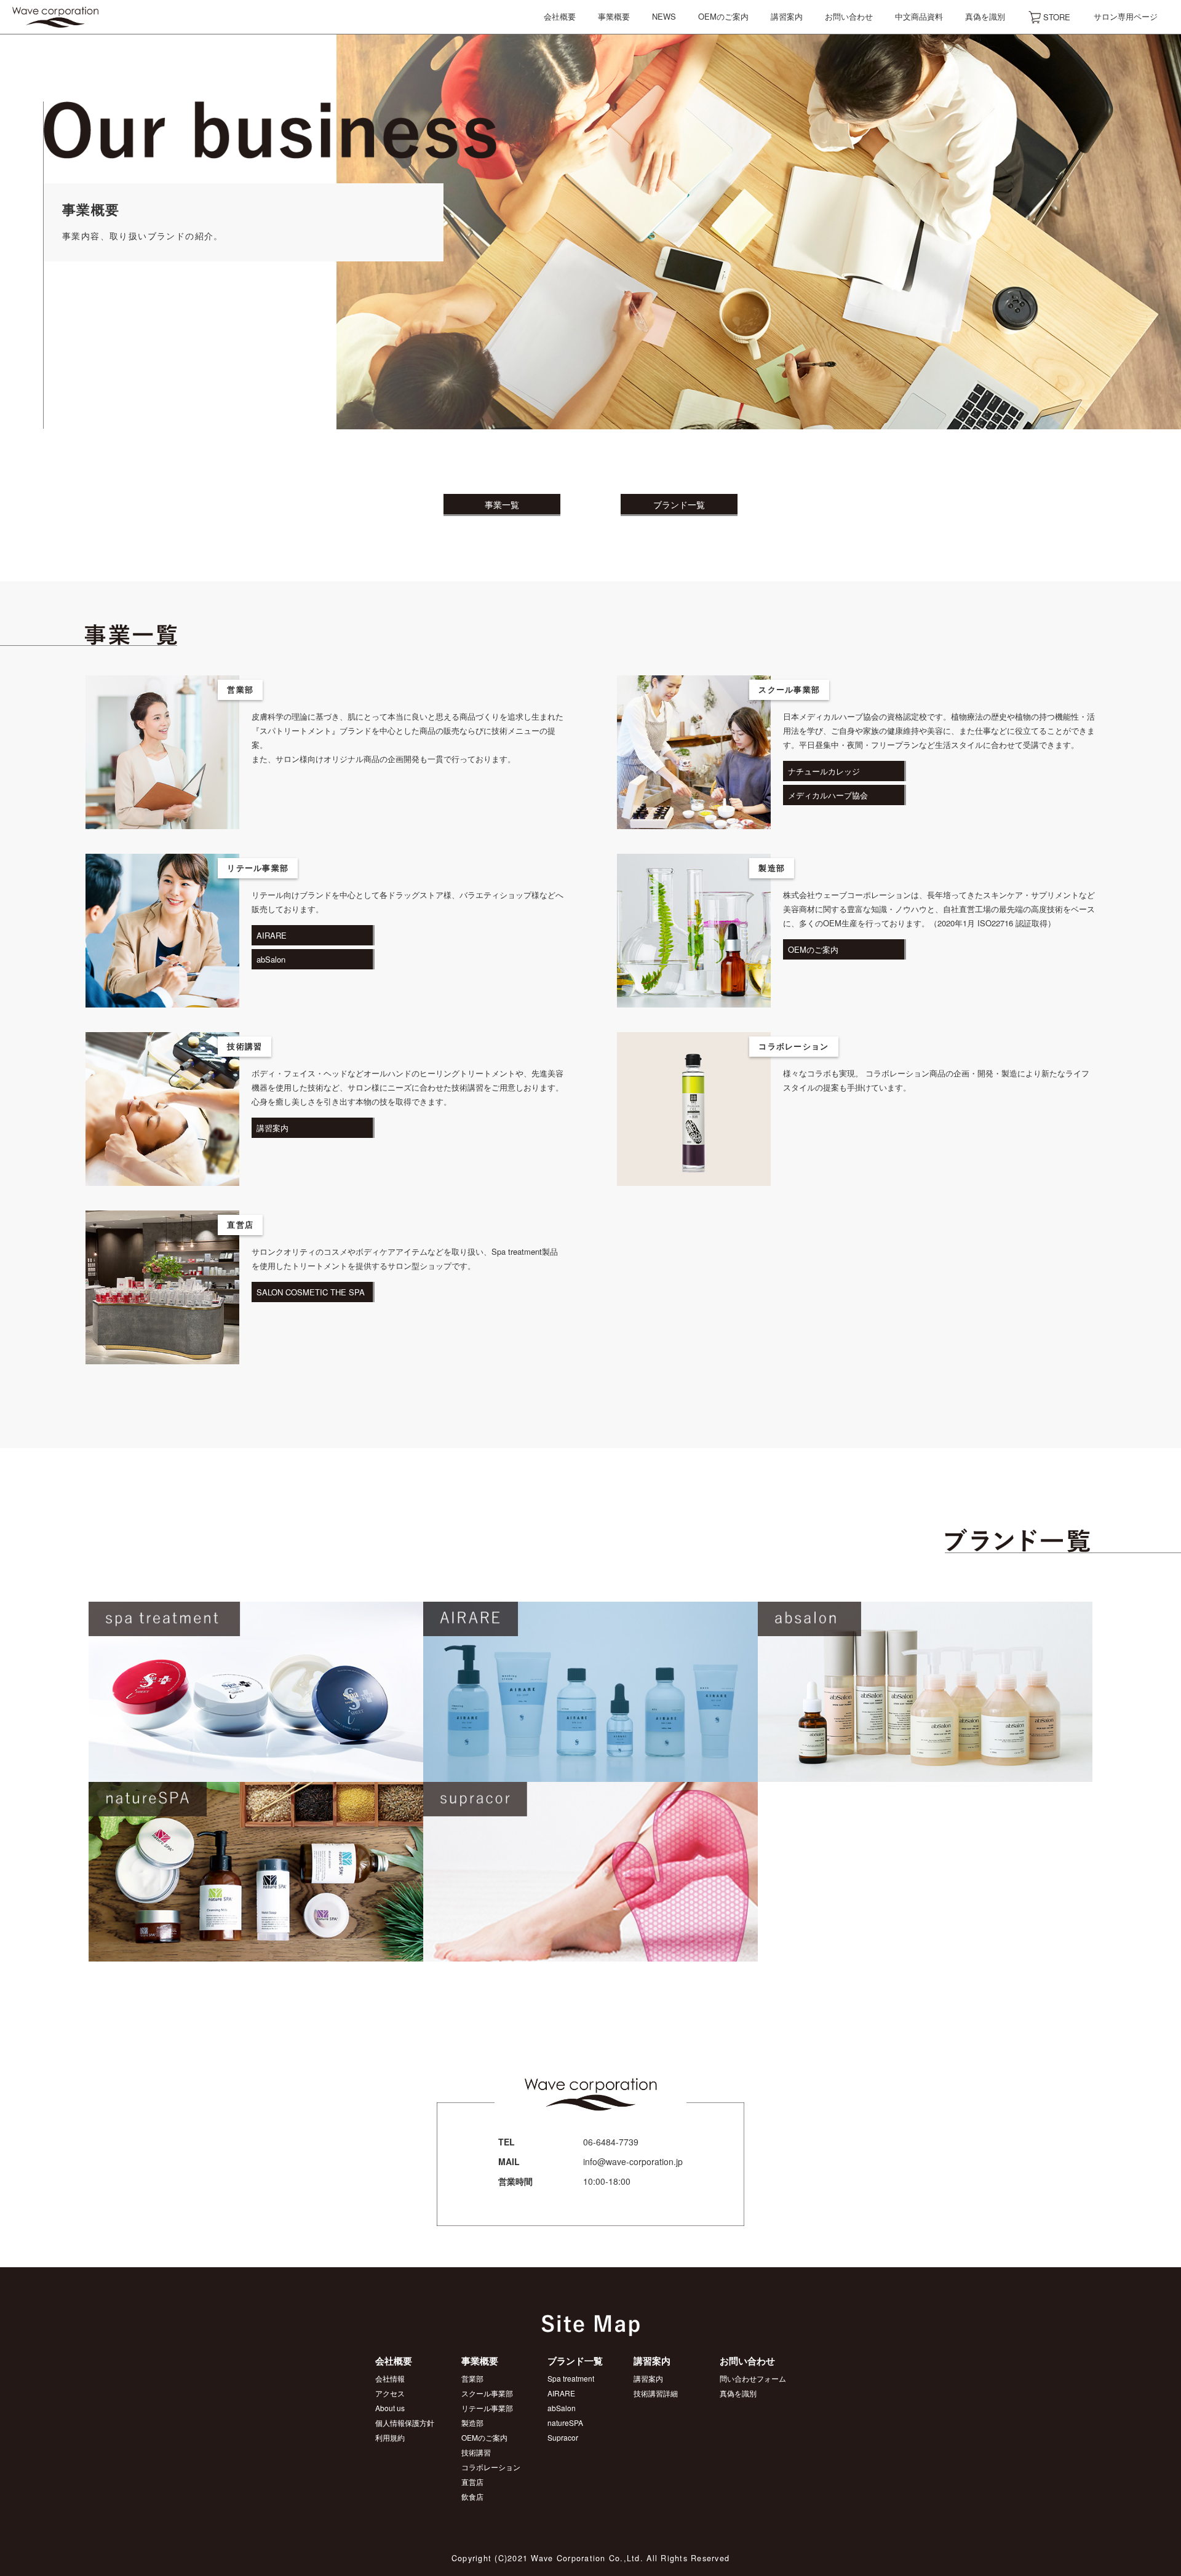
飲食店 (472, 2496)
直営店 (472, 2482)
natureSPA (565, 2423)
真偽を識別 (985, 16)
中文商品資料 (919, 16)
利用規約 (390, 2437)
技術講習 (476, 2452)
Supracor (563, 2437)
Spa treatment (571, 2378)
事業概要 (614, 16)
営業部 (472, 2378)
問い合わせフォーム (753, 2378)
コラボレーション (491, 2467)
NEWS (664, 16)
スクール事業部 (487, 2393)
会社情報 (390, 2378)
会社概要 (560, 16)
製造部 (472, 2423)
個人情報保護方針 (405, 2423)
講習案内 (787, 16)
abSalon (562, 2408)
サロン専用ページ (1126, 16)
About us (390, 2408)
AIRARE (561, 2393)
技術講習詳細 (656, 2393)
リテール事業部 (487, 2408)
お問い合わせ (849, 16)
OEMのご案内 (723, 16)
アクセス (390, 2393)
